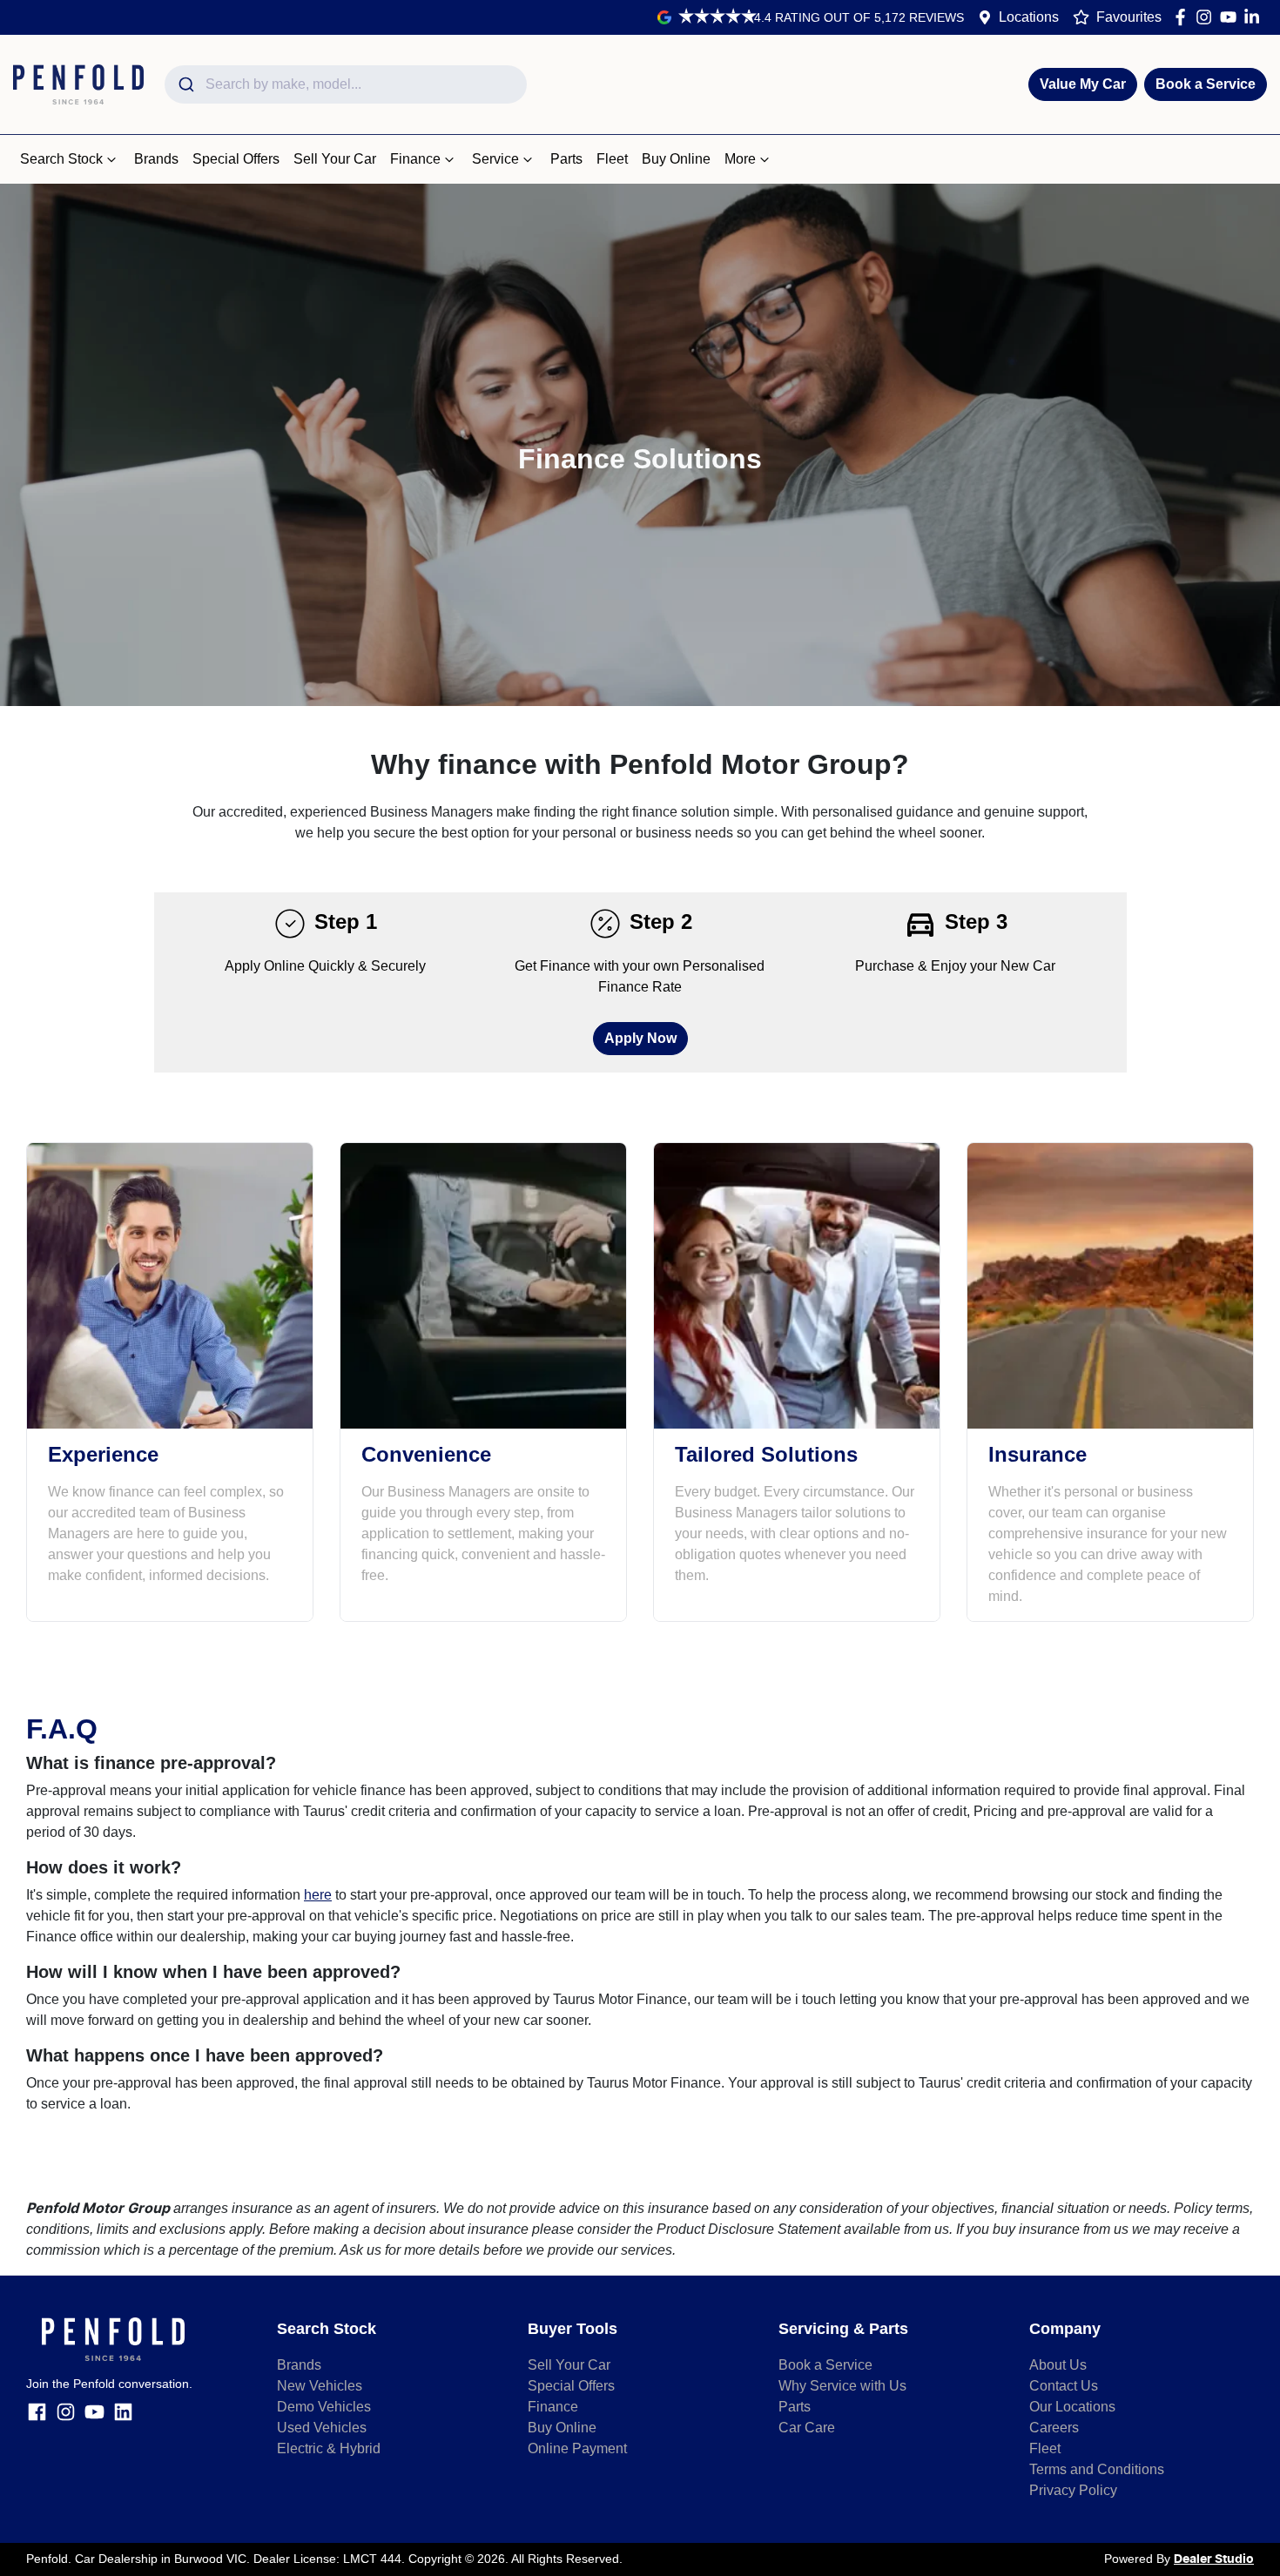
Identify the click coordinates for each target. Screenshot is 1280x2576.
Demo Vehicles (324, 2407)
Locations (1029, 17)
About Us (1058, 2365)
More (740, 159)
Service (495, 159)
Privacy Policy (1073, 2490)
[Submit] (185, 84)
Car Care (807, 2428)
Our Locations (1072, 2407)
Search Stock (61, 159)
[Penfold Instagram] (1207, 17)
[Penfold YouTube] (1232, 17)
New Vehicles (320, 2386)
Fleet (612, 159)
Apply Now (640, 1038)
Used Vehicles (322, 2428)
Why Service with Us (842, 2386)
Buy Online (676, 159)
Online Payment (577, 2448)
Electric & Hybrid (329, 2448)
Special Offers (236, 159)
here (318, 1895)
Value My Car (1083, 84)
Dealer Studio (1214, 2559)
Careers (1054, 2428)
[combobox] (346, 84)
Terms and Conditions (1097, 2469)
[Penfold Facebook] (1184, 17)
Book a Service (1206, 84)
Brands (156, 159)
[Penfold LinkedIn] (1255, 17)
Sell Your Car (335, 159)
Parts (566, 159)
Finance (415, 159)
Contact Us (1064, 2386)
